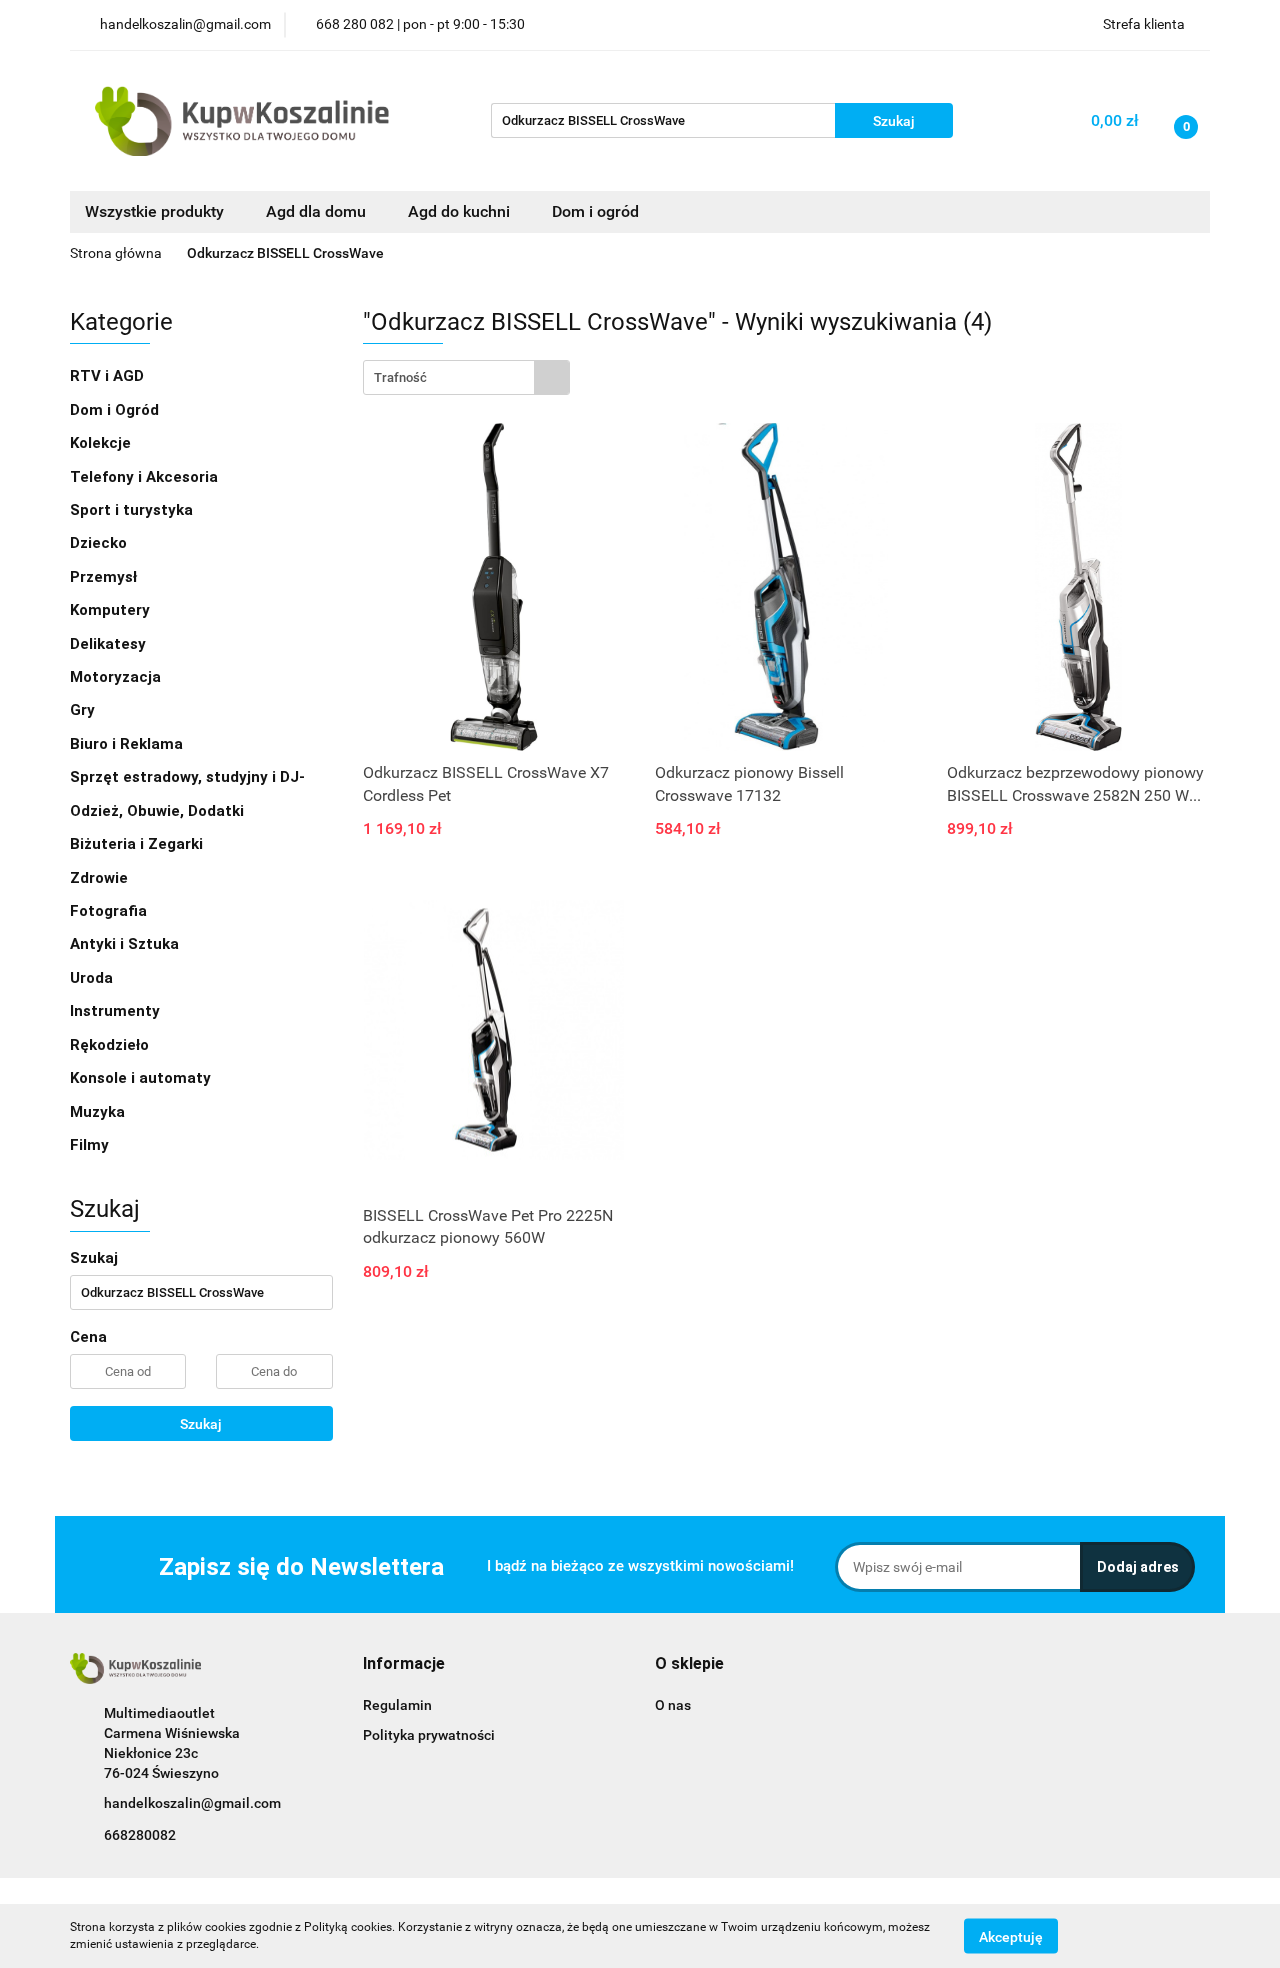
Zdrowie (101, 878)
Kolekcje (102, 443)
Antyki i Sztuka (126, 944)
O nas (673, 1705)
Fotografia (110, 911)
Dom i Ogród (116, 410)
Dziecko (100, 543)
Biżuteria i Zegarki (138, 844)
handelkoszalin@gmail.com (192, 1803)
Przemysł (105, 577)
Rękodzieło (111, 1045)
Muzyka (99, 1112)
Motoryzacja (117, 677)
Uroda (93, 978)
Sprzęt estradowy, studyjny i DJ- (189, 777)
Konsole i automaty (142, 1078)
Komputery (112, 610)
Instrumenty (117, 1011)
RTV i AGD (109, 376)
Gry (84, 710)
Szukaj (201, 1424)
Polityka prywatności (429, 1735)
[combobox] (466, 377)
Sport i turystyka (133, 510)
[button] (404, 1664)
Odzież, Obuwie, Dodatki (159, 811)
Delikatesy (110, 644)
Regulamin (397, 1705)
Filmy (91, 1145)
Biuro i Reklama (128, 744)
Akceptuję (1011, 1936)
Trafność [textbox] (400, 377)
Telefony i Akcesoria (146, 477)
